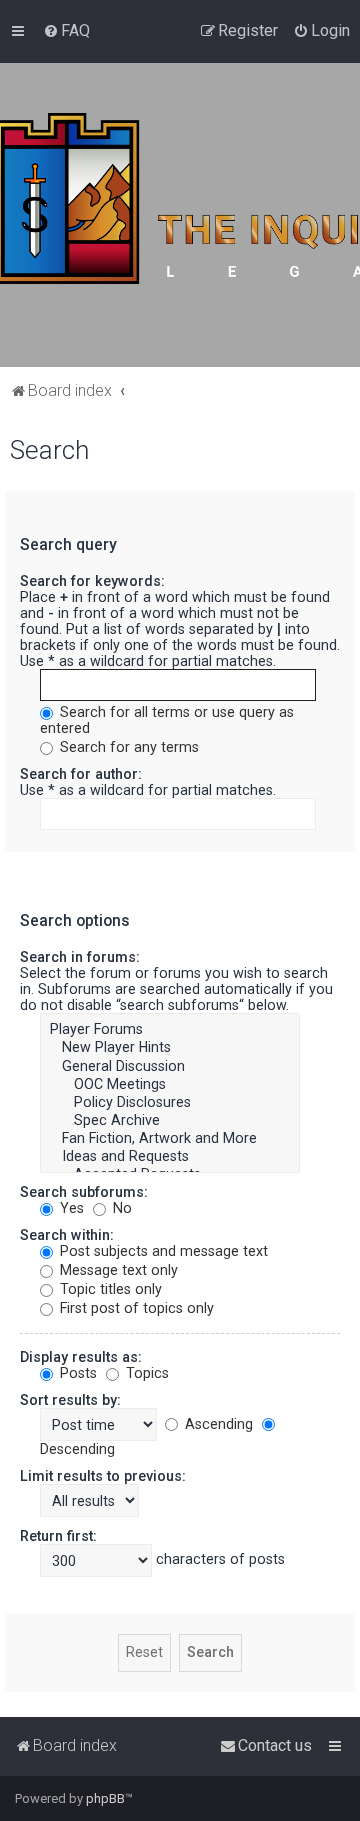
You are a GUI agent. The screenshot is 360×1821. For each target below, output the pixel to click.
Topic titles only (109, 1289)
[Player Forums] (170, 1030)
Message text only (117, 1270)
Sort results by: (70, 1400)
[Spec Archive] (170, 1121)
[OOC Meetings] (170, 1085)
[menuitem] (66, 31)
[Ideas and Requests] (170, 1157)
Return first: (58, 1536)
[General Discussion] (170, 1067)
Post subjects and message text (162, 1251)
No (120, 1208)
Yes (70, 1208)
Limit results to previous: (103, 1476)
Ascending (217, 1424)
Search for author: (81, 774)
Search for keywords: (92, 581)
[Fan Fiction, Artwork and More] (170, 1139)
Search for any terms (127, 747)
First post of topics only (135, 1308)
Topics (145, 1373)
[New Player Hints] (170, 1048)
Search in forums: (80, 957)
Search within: (67, 1235)
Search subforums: (84, 1192)
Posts (76, 1373)
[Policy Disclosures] (170, 1103)
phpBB (105, 1798)
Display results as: (81, 1357)
